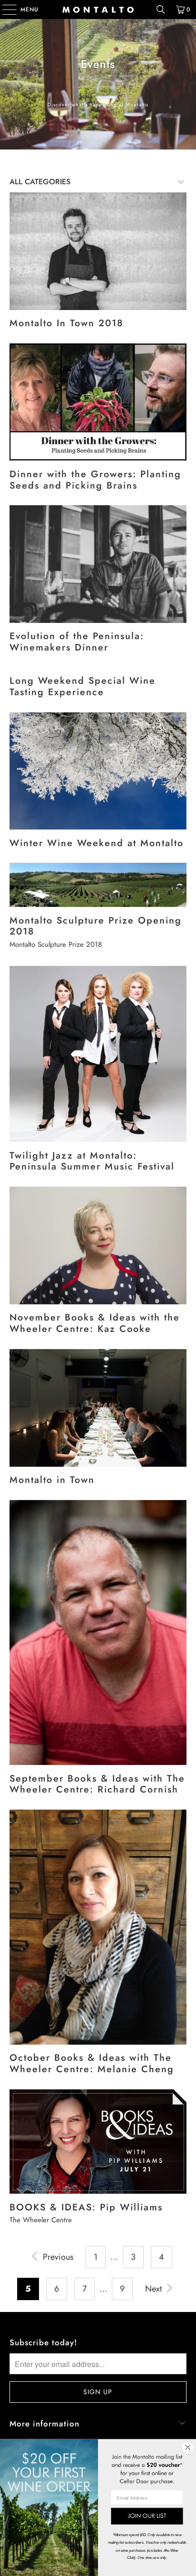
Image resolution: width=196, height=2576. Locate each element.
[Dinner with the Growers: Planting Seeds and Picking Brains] (98, 402)
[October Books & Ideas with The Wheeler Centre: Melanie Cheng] (98, 1927)
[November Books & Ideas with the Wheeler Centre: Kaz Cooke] (98, 1246)
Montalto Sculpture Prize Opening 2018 (96, 926)
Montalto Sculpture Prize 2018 (56, 944)
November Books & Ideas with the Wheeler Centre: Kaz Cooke (95, 1323)
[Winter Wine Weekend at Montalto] (98, 771)
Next (155, 2289)
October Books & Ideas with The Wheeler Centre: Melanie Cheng (92, 2063)
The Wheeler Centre (41, 2220)
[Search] (161, 9)
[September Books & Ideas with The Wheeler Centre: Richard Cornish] (98, 1632)
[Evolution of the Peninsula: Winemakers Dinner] (98, 564)
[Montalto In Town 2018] (98, 251)
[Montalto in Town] (98, 1408)
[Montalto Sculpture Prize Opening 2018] (98, 885)
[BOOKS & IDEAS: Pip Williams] (98, 2142)
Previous (57, 2257)
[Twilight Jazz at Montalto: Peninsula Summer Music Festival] (98, 1054)
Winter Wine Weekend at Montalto (97, 843)
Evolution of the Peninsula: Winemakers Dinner (77, 642)
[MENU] (5, 9)
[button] (147, 2516)
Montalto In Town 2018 (66, 323)
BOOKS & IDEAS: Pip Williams (86, 2207)
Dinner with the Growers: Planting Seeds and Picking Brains (95, 480)
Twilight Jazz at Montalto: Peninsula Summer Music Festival (92, 1161)
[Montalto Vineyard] (98, 9)
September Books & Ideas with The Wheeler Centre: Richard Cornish (97, 1784)
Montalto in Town (52, 1480)
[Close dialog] (187, 2447)
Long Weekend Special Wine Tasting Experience (83, 686)
